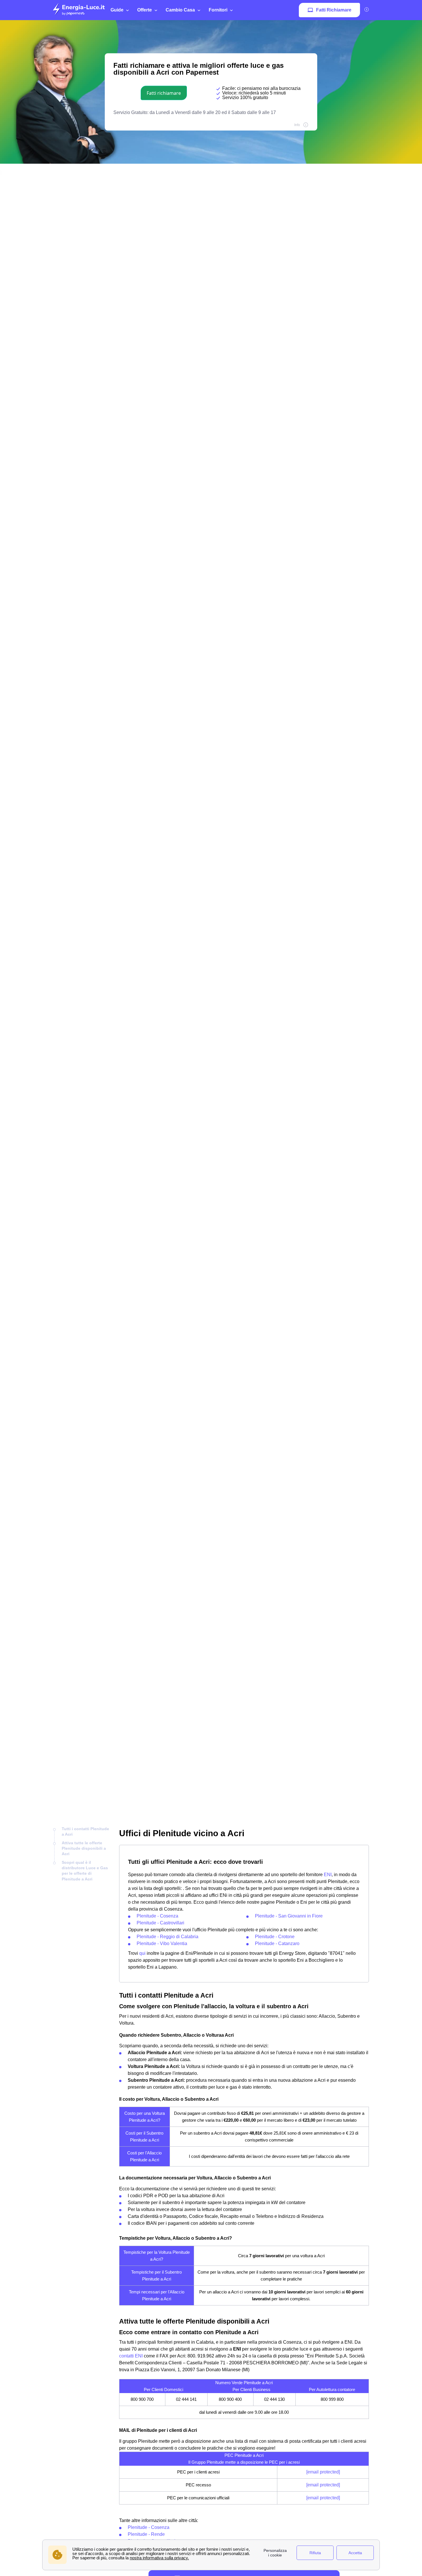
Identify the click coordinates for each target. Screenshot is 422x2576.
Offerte (145, 10)
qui (142, 1953)
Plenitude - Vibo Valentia (162, 1943)
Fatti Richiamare (334, 10)
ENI (328, 1875)
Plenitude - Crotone (275, 1937)
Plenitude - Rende (146, 2534)
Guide (117, 10)
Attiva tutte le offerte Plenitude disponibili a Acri (84, 1848)
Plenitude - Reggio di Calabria (168, 1937)
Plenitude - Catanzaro (277, 1943)
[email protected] (323, 2472)
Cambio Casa (180, 10)
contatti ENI (131, 2356)
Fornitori (218, 10)
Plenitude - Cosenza (157, 1916)
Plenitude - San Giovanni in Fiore (289, 1916)
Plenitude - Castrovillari (160, 1923)
